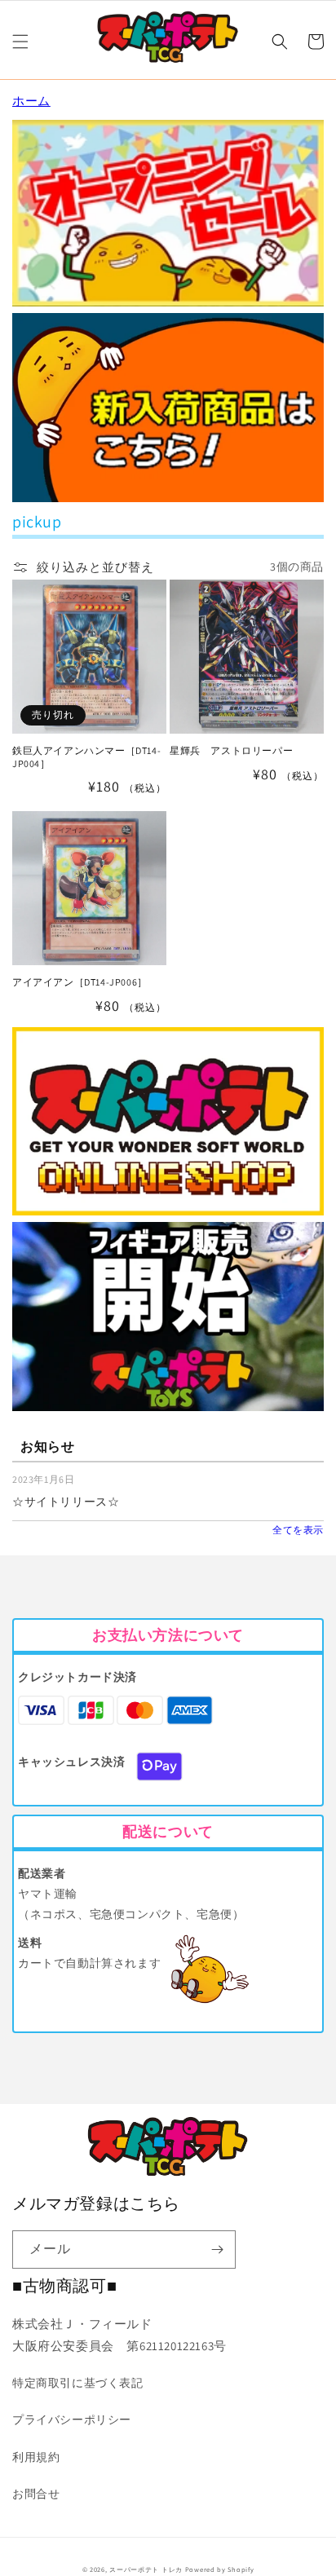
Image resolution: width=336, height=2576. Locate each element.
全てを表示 (298, 1530)
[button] (20, 42)
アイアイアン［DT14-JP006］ (80, 982)
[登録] (217, 2250)
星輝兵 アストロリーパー (231, 750)
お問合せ (36, 2494)
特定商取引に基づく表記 (78, 2383)
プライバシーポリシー (72, 2419)
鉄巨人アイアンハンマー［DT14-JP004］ (86, 757)
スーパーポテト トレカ (146, 2569)
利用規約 (36, 2457)
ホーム (31, 101)
